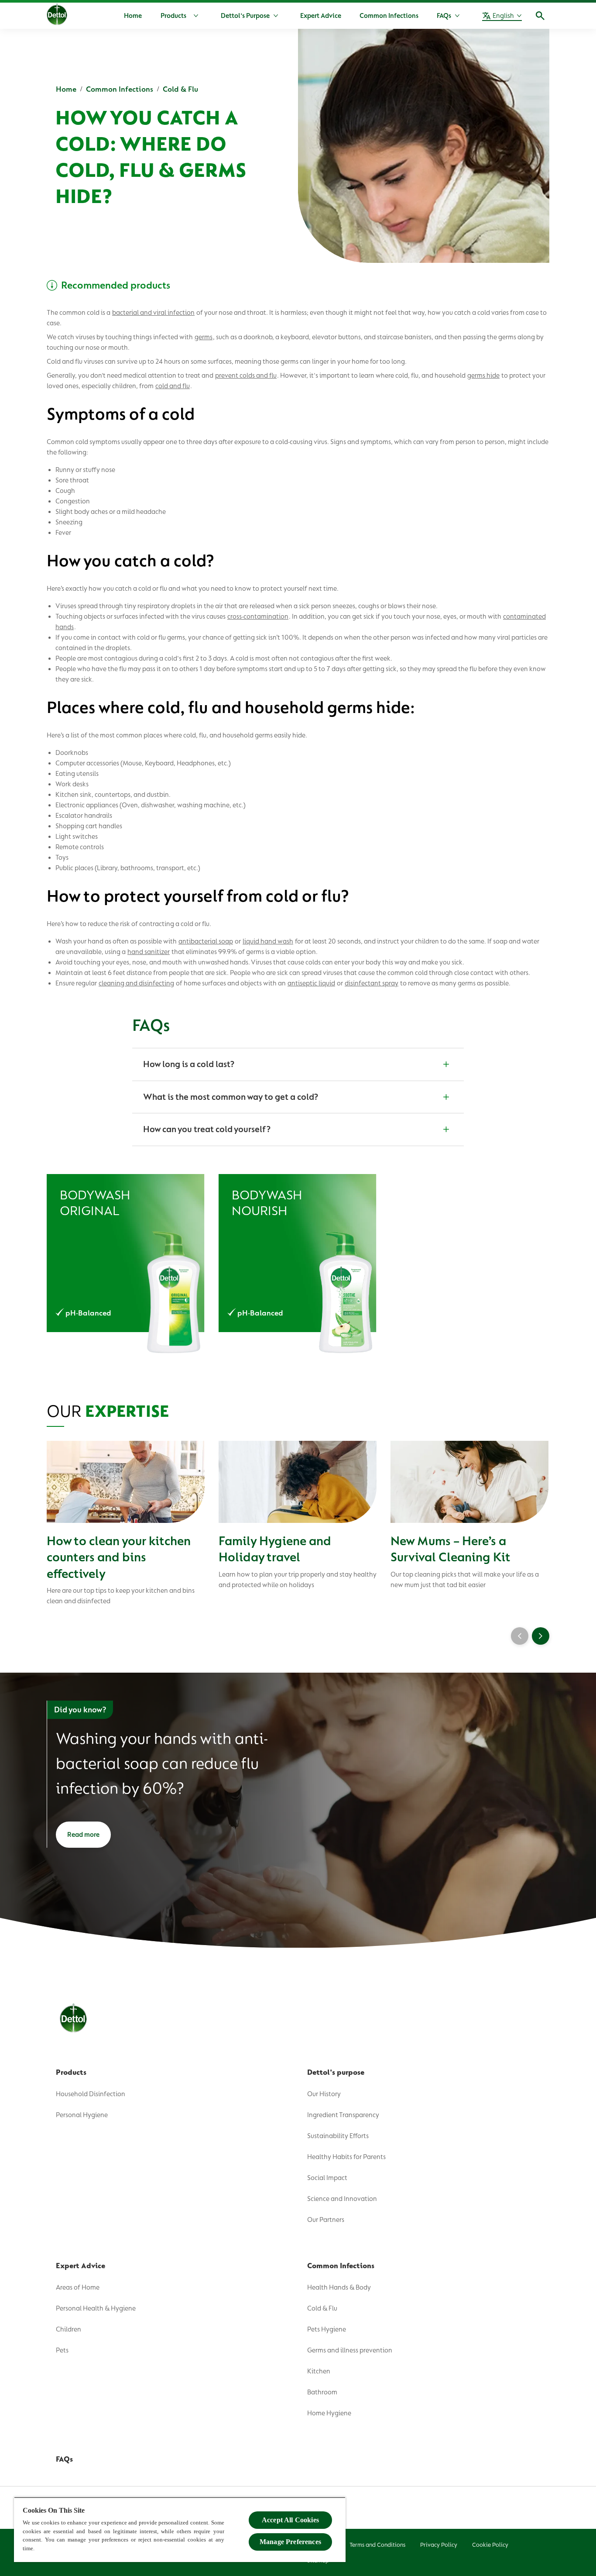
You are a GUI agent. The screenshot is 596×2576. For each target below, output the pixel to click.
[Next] (541, 1636)
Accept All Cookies (290, 2520)
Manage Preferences (290, 2542)
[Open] (540, 16)
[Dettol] (57, 17)
